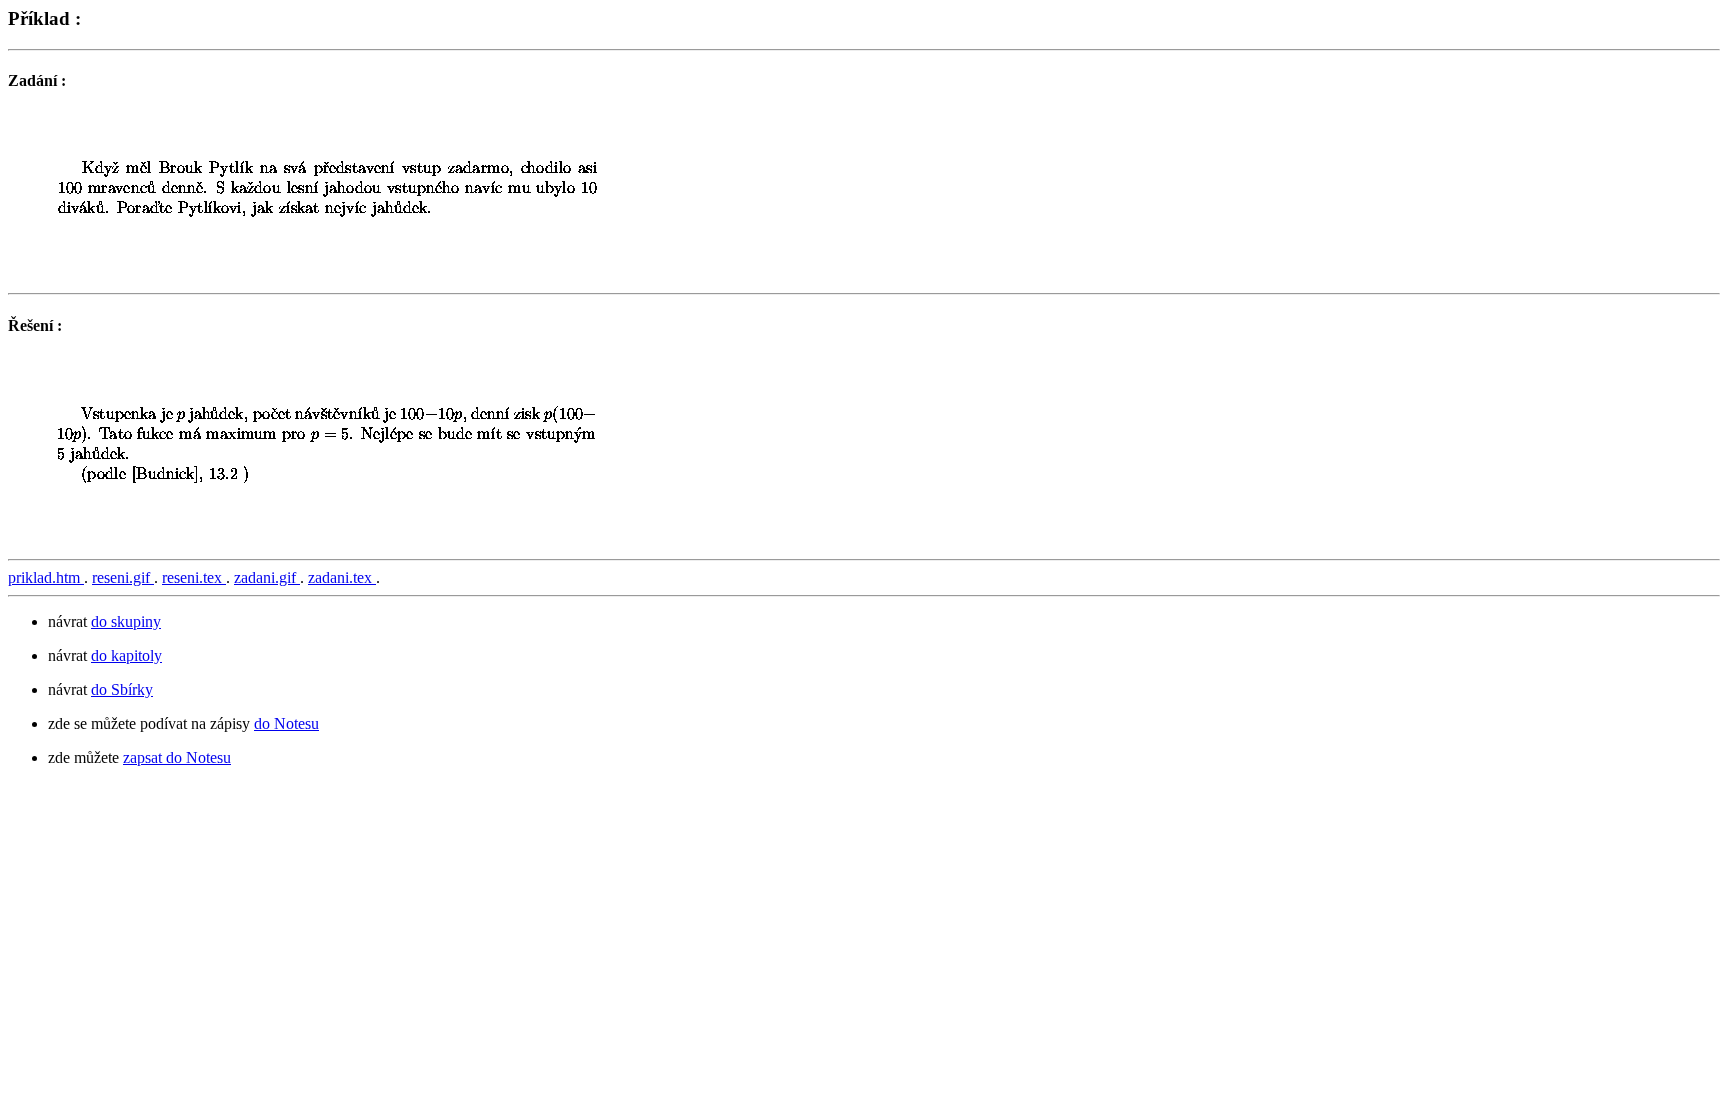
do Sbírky (122, 689)
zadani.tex (342, 577)
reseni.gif (123, 577)
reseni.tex (194, 577)
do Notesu (286, 723)
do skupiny (126, 621)
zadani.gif (267, 577)
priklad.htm (46, 577)
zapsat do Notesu (177, 757)
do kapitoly (126, 655)
